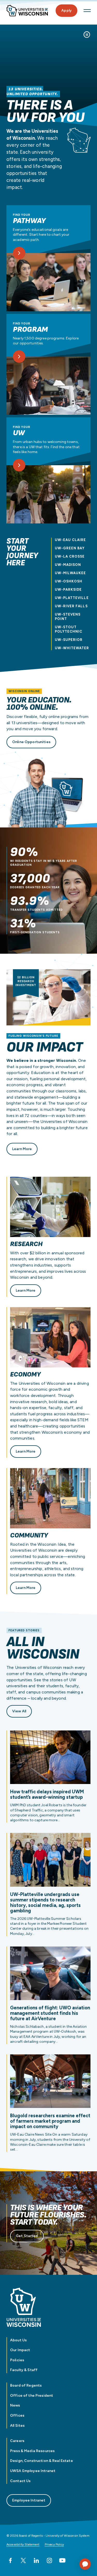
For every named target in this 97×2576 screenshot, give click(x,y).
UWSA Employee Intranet (33, 2471)
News (15, 2405)
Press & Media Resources (32, 2451)
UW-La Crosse (70, 556)
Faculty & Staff (24, 2370)
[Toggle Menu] (87, 11)
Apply (66, 10)
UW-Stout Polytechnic (69, 629)
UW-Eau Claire (70, 540)
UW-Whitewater (72, 648)
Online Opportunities (31, 742)
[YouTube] (62, 2560)
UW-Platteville (72, 598)
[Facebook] (10, 2560)
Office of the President (32, 2396)
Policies (17, 2360)
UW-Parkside (68, 590)
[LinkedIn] (36, 2560)
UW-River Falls (71, 606)
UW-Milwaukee (70, 573)
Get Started (27, 2236)
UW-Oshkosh (69, 581)
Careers (17, 2441)
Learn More (22, 1149)
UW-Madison (68, 565)
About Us (18, 2340)
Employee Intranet (29, 2500)
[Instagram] (49, 2560)
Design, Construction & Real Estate (42, 2461)
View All (19, 1711)
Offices (17, 2415)
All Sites (17, 2426)
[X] (23, 2560)
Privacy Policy (54, 2544)
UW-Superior (69, 640)
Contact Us (20, 2481)
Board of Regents (26, 2385)
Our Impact (20, 2350)
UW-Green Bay (70, 548)
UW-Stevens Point (68, 617)
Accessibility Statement (23, 2544)
